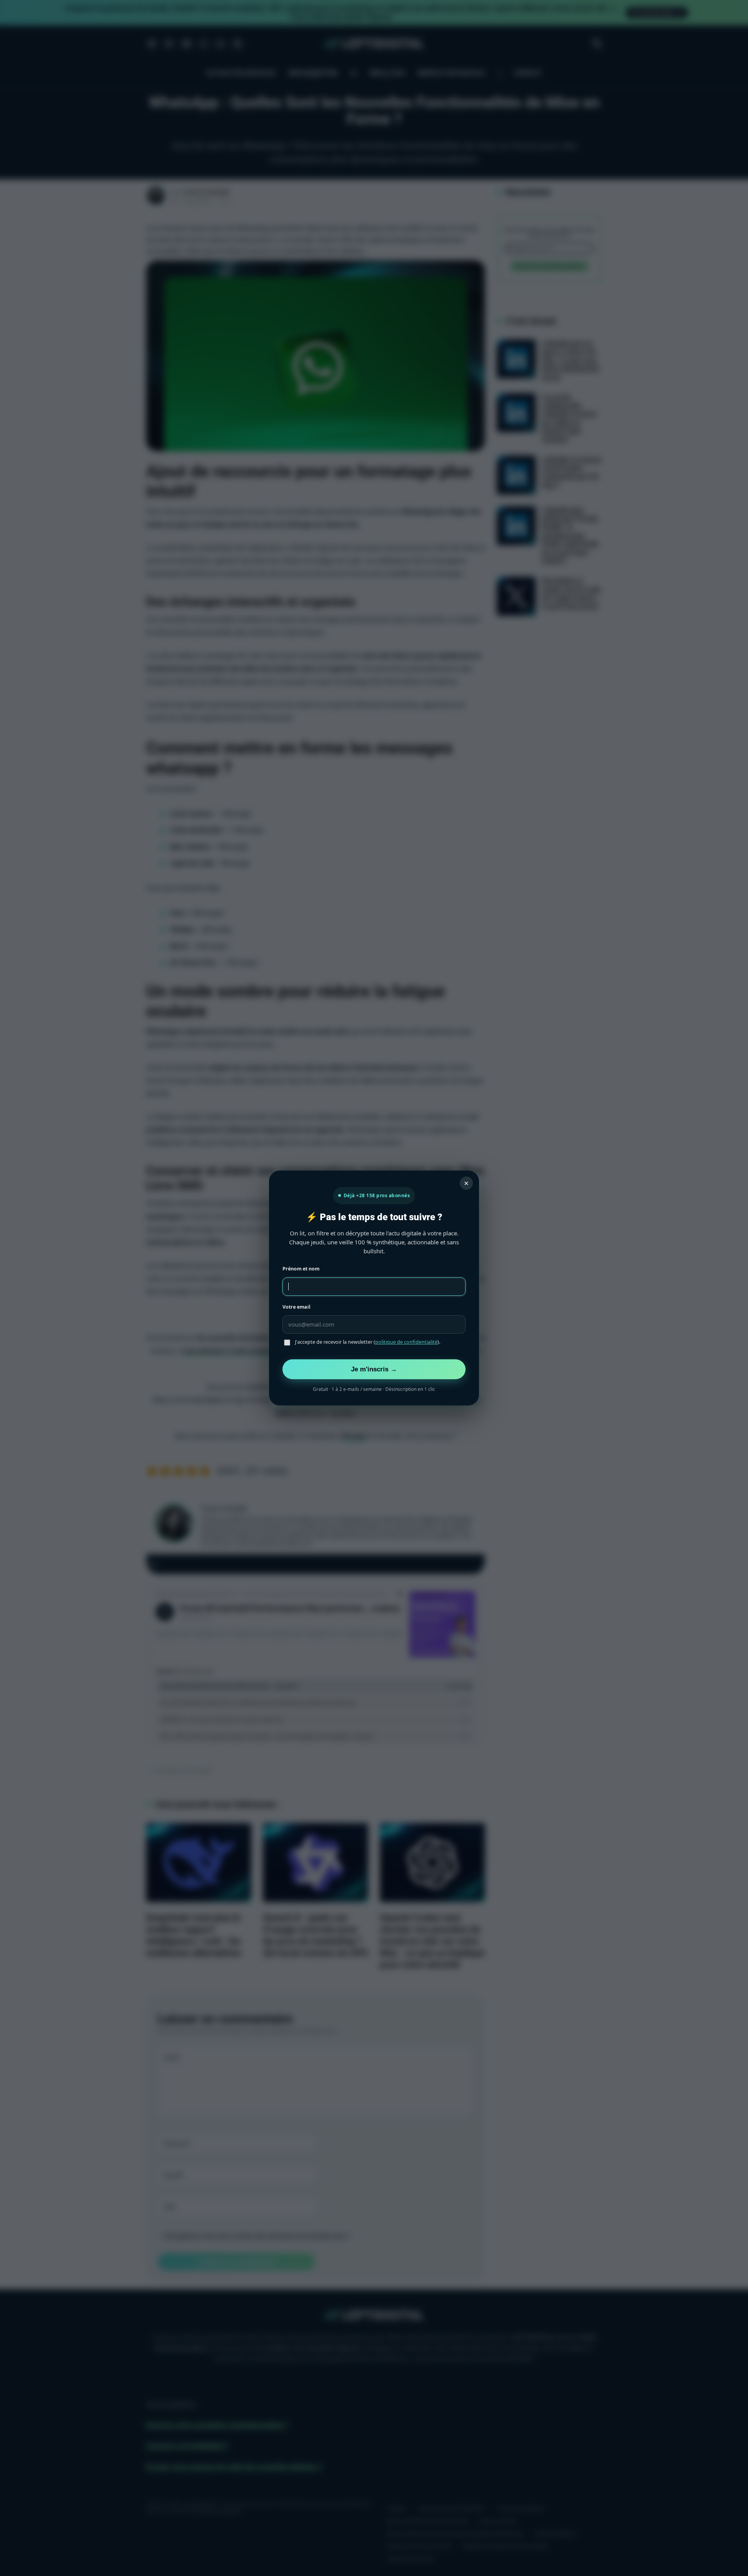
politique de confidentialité (406, 1342)
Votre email (296, 1307)
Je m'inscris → (374, 1369)
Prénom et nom (301, 1269)
